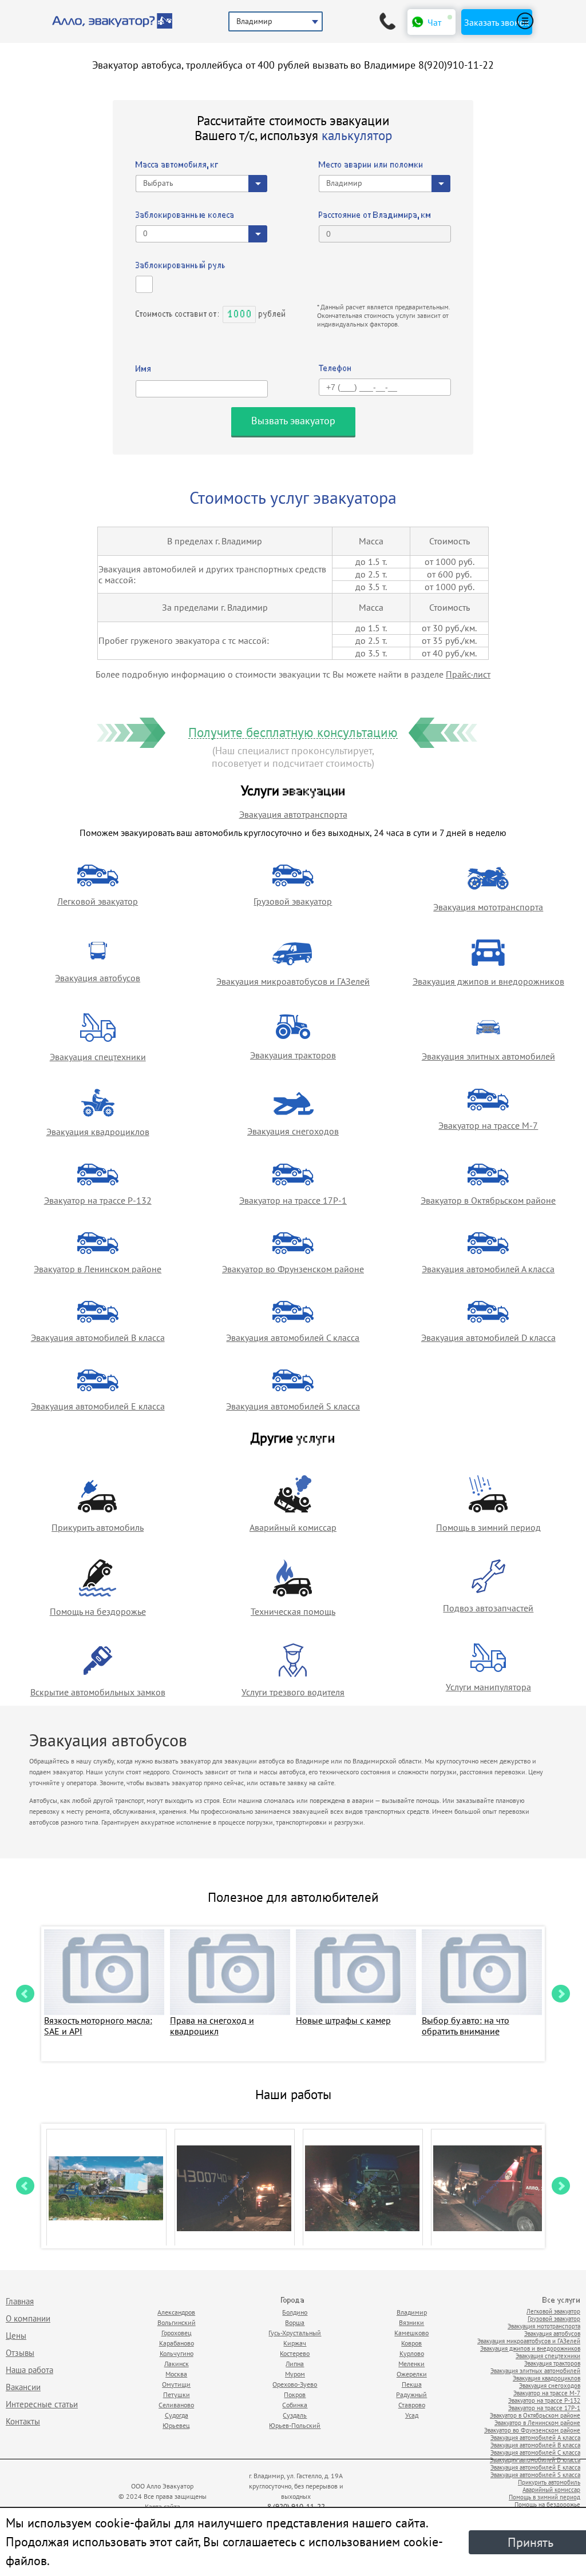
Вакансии (23, 2387)
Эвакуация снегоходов (293, 1131)
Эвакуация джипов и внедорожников (488, 981)
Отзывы (20, 2353)
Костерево (295, 2353)
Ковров (411, 2343)
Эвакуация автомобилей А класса (488, 1269)
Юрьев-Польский (295, 2425)
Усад (412, 2415)
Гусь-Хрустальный (295, 2333)
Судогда (177, 2415)
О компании (28, 2318)
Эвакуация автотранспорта (293, 814)
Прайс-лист (468, 674)
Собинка (295, 2405)
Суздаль (295, 2415)
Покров (295, 2394)
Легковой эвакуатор (98, 901)
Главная (20, 2301)
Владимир (412, 2312)
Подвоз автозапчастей (488, 1608)
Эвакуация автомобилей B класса (98, 1337)
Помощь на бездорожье (98, 1611)
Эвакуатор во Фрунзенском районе (293, 1269)
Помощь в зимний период (488, 1527)
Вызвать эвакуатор (293, 421)
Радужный (411, 2394)
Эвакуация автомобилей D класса (488, 1337)
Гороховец (177, 2333)
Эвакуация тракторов (293, 1055)
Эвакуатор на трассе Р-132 (98, 1200)
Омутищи (176, 2384)
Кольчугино (177, 2353)
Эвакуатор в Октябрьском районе (488, 1200)
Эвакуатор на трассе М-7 (488, 1125)
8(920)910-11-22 (456, 65)
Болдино (295, 2312)
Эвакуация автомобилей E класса (98, 1406)
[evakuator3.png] (235, 2188)
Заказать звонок (497, 22)
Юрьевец (176, 2425)
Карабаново (177, 2343)
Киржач (295, 2343)
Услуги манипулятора (488, 1687)
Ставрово (412, 2405)
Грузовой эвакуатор (293, 901)
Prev (25, 1994)
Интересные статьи (42, 2404)
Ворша (295, 2322)
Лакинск (177, 2364)
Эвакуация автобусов (98, 978)
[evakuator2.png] (363, 2188)
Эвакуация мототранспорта (488, 907)
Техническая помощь (293, 1611)
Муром (295, 2374)
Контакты (23, 2421)
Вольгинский (177, 2322)
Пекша (412, 2384)
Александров (176, 2312)
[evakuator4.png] (491, 2188)
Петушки (177, 2394)
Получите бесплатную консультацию (293, 733)
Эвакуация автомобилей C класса (293, 1337)
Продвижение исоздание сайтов (432, 2494)
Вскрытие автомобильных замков (98, 1692)
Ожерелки (412, 2374)
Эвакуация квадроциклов (98, 1132)
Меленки (411, 2364)
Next (561, 1994)
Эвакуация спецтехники (98, 1057)
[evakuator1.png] (106, 2188)
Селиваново (176, 2405)
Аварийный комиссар (293, 1527)
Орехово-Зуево (295, 2384)
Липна (295, 2364)
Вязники (411, 2322)
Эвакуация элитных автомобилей (488, 1056)
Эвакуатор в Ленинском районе (98, 1269)
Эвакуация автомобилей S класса (293, 1406)
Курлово (412, 2353)
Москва (176, 2374)
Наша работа (29, 2370)
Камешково (411, 2333)
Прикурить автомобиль (98, 1527)
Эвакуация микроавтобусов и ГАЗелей (293, 981)
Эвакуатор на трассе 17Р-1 (293, 1200)
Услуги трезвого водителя (293, 1692)
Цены (16, 2336)
